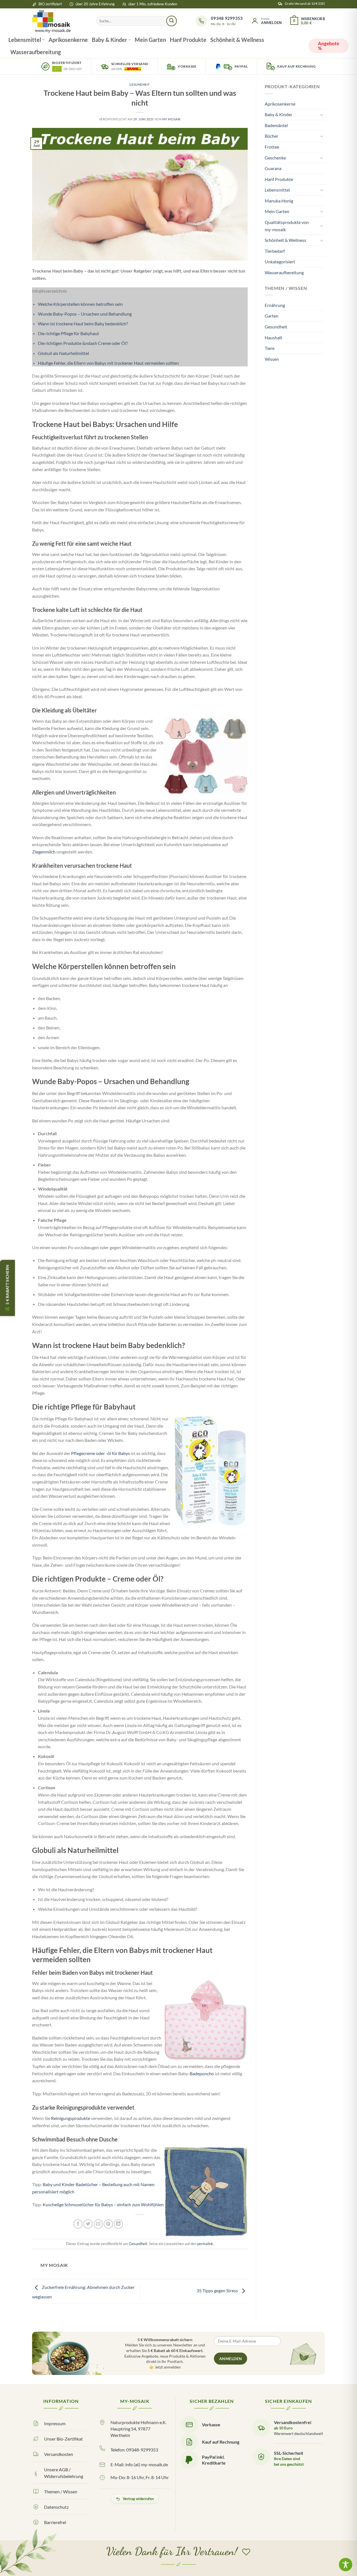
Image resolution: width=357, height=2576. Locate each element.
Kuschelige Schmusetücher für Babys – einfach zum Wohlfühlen (103, 2204)
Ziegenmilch (44, 852)
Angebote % (329, 46)
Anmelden (231, 2359)
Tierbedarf (275, 251)
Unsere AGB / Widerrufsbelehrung (64, 2473)
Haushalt (273, 337)
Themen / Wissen (61, 2492)
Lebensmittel (25, 40)
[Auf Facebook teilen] (78, 2224)
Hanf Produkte (188, 40)
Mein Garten (150, 40)
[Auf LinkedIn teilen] (118, 2224)
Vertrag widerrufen (138, 2499)
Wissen (272, 359)
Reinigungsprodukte (71, 2118)
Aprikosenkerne (68, 40)
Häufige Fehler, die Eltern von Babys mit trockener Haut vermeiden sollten (108, 363)
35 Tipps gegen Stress (218, 2291)
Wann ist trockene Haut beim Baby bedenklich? (83, 324)
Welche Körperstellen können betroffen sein (80, 304)
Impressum (55, 2423)
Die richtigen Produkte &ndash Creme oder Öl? (83, 343)
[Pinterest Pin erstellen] (108, 2224)
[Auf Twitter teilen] (88, 2224)
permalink (205, 2244)
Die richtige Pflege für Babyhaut (68, 333)
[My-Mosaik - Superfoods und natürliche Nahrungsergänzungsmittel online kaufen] (60, 21)
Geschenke (275, 158)
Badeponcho (202, 2073)
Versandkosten (59, 2454)
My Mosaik (172, 119)
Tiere (270, 348)
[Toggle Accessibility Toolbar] (346, 2565)
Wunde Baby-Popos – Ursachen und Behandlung (85, 314)
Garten (272, 316)
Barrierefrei (55, 2522)
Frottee (272, 147)
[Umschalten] (322, 115)
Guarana (273, 168)
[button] (266, 21)
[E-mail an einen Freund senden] (98, 2224)
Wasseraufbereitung (36, 52)
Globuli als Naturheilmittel (63, 353)
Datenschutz (56, 2507)
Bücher (272, 136)
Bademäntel (276, 125)
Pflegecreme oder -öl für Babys (101, 1453)
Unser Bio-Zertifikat (63, 2439)
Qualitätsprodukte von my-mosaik (287, 226)
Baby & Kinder (109, 40)
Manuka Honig (279, 201)
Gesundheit (140, 84)
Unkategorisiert (280, 262)
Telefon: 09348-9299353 (134, 2450)
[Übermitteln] (172, 21)
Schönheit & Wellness (237, 40)
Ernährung (275, 305)
